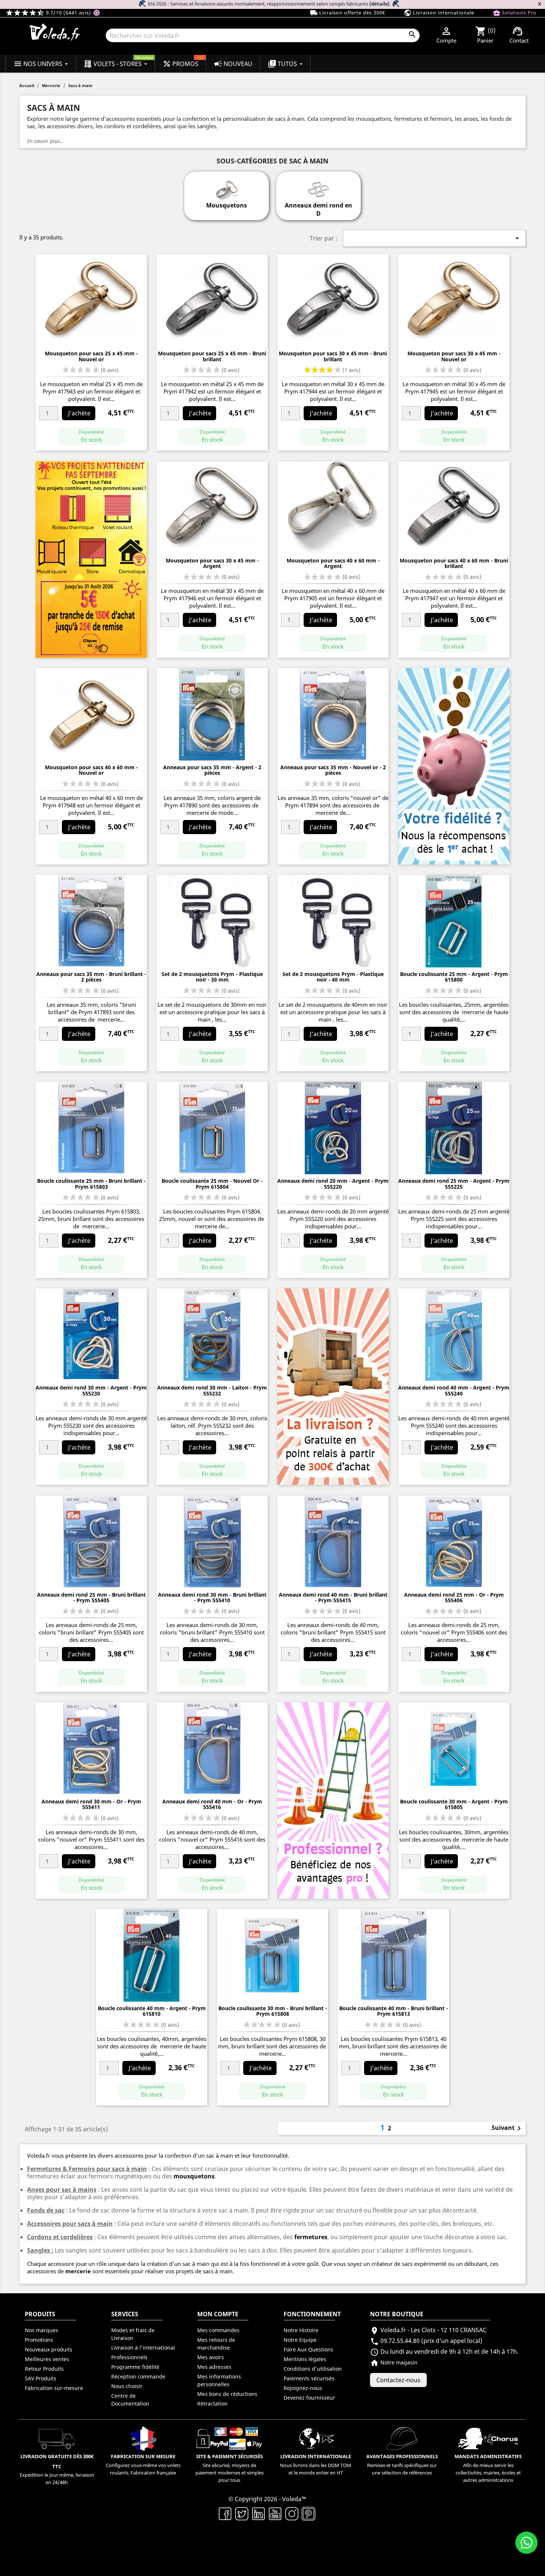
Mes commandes (218, 2330)
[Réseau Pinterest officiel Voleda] (309, 2513)
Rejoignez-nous (303, 2388)
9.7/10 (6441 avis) (49, 13)
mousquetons (194, 2176)
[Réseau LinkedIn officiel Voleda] (259, 2513)
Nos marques (42, 2330)
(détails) (379, 4)
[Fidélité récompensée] (454, 766)
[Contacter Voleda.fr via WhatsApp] (526, 2543)
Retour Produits (44, 2369)
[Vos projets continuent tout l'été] (91, 559)
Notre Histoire (301, 2330)
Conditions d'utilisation (313, 2369)
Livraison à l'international (143, 2348)
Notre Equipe (300, 2340)
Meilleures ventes (47, 2359)
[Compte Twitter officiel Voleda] (242, 2513)
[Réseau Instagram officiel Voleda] (292, 2513)
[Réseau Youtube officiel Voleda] (275, 2513)
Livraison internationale (439, 13)
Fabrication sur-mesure (54, 2388)
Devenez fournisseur (309, 2398)
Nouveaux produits (49, 2349)
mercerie (78, 2271)
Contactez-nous (398, 2380)
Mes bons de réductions (227, 2394)
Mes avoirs (211, 2357)
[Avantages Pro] (333, 1800)
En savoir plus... (46, 141)
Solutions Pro (515, 13)
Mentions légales (305, 2359)
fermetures (310, 2237)
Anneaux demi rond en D (318, 209)
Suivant (508, 2128)
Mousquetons (227, 205)
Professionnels (129, 2357)
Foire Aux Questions (308, 2349)
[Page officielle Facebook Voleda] (225, 2513)
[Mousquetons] (226, 186)
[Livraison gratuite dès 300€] (333, 1386)
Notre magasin (394, 2362)
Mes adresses (214, 2367)
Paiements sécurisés (309, 2378)
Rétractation (212, 2404)
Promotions (39, 2340)
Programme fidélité (135, 2367)
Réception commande (138, 2376)
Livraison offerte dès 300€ (348, 13)
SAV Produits (41, 2378)
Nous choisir (127, 2386)
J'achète (79, 413)
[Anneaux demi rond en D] (318, 186)
